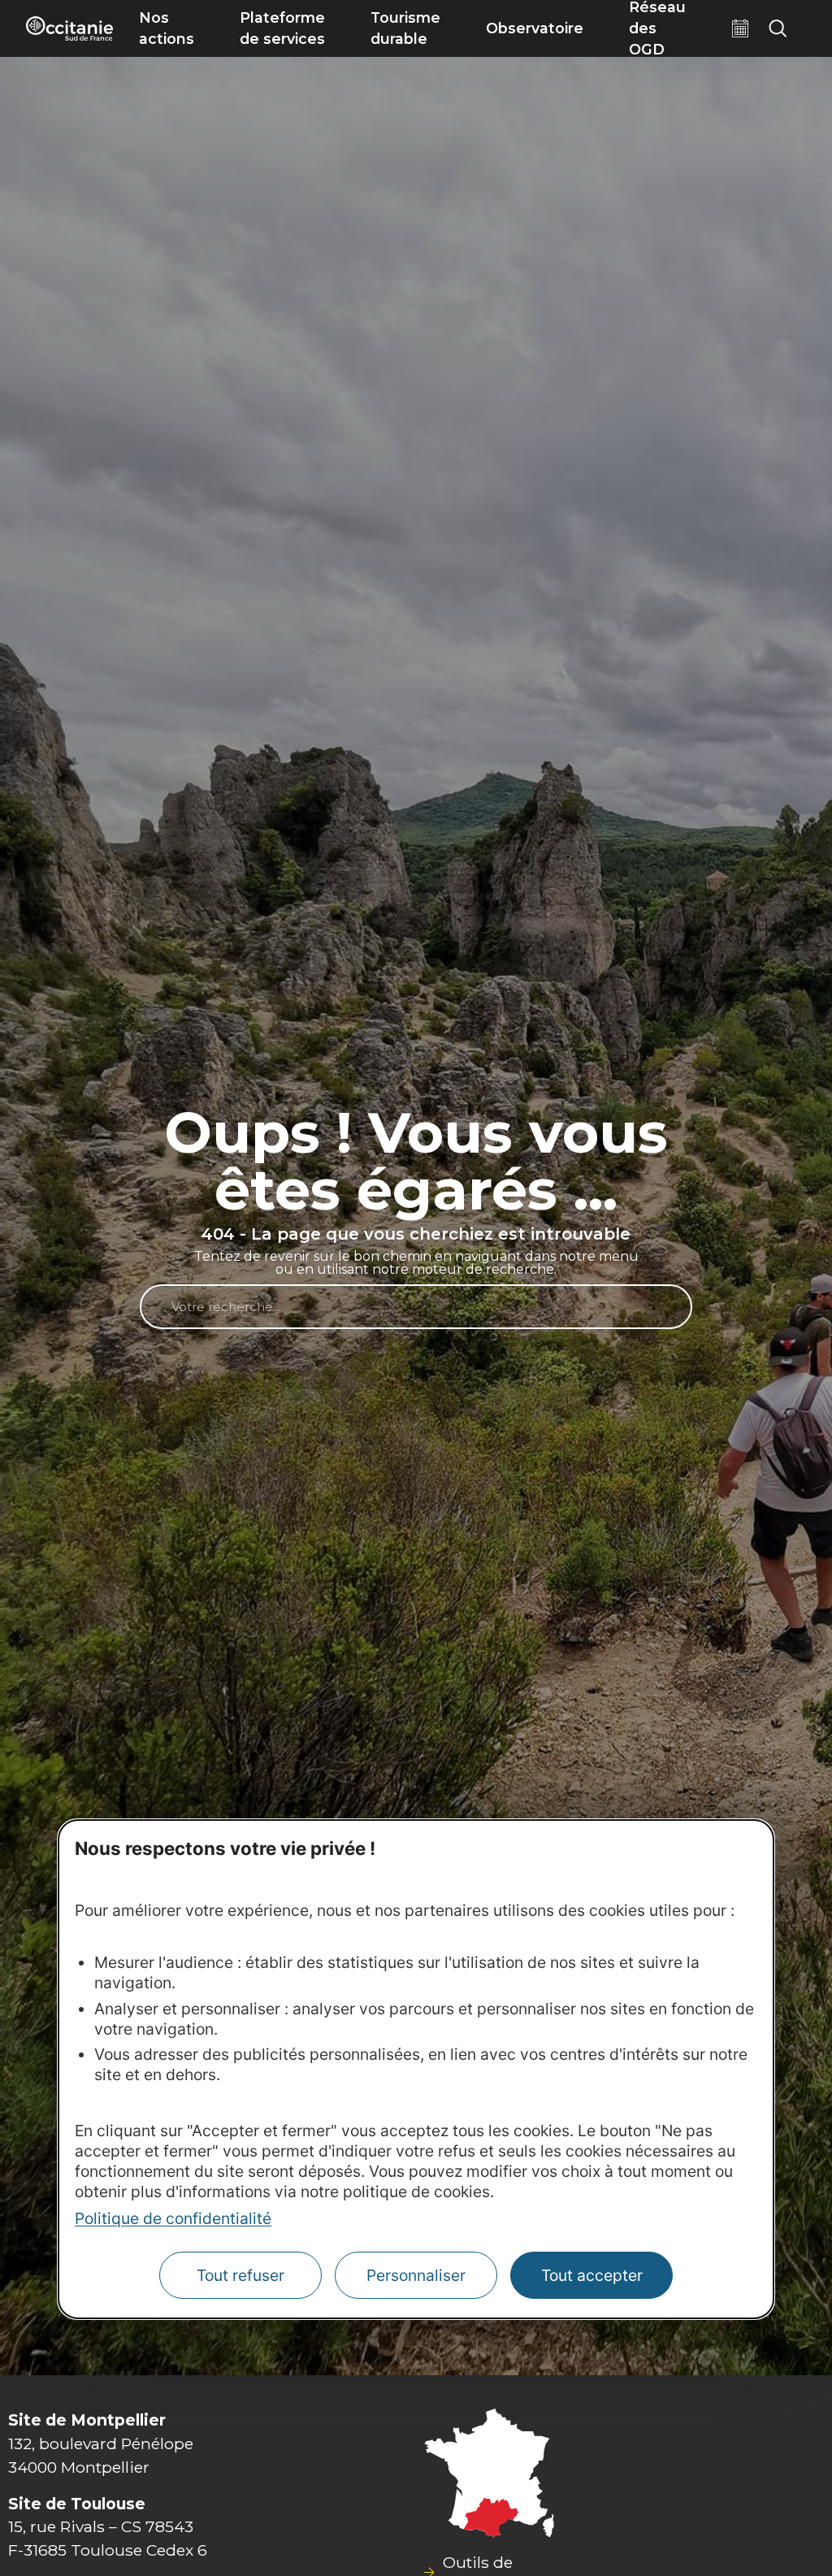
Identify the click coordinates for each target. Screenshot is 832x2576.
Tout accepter (592, 2275)
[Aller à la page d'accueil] (69, 28)
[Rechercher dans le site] (778, 28)
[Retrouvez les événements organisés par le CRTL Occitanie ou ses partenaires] (740, 28)
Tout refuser (240, 2275)
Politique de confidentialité (173, 2218)
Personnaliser (416, 2275)
